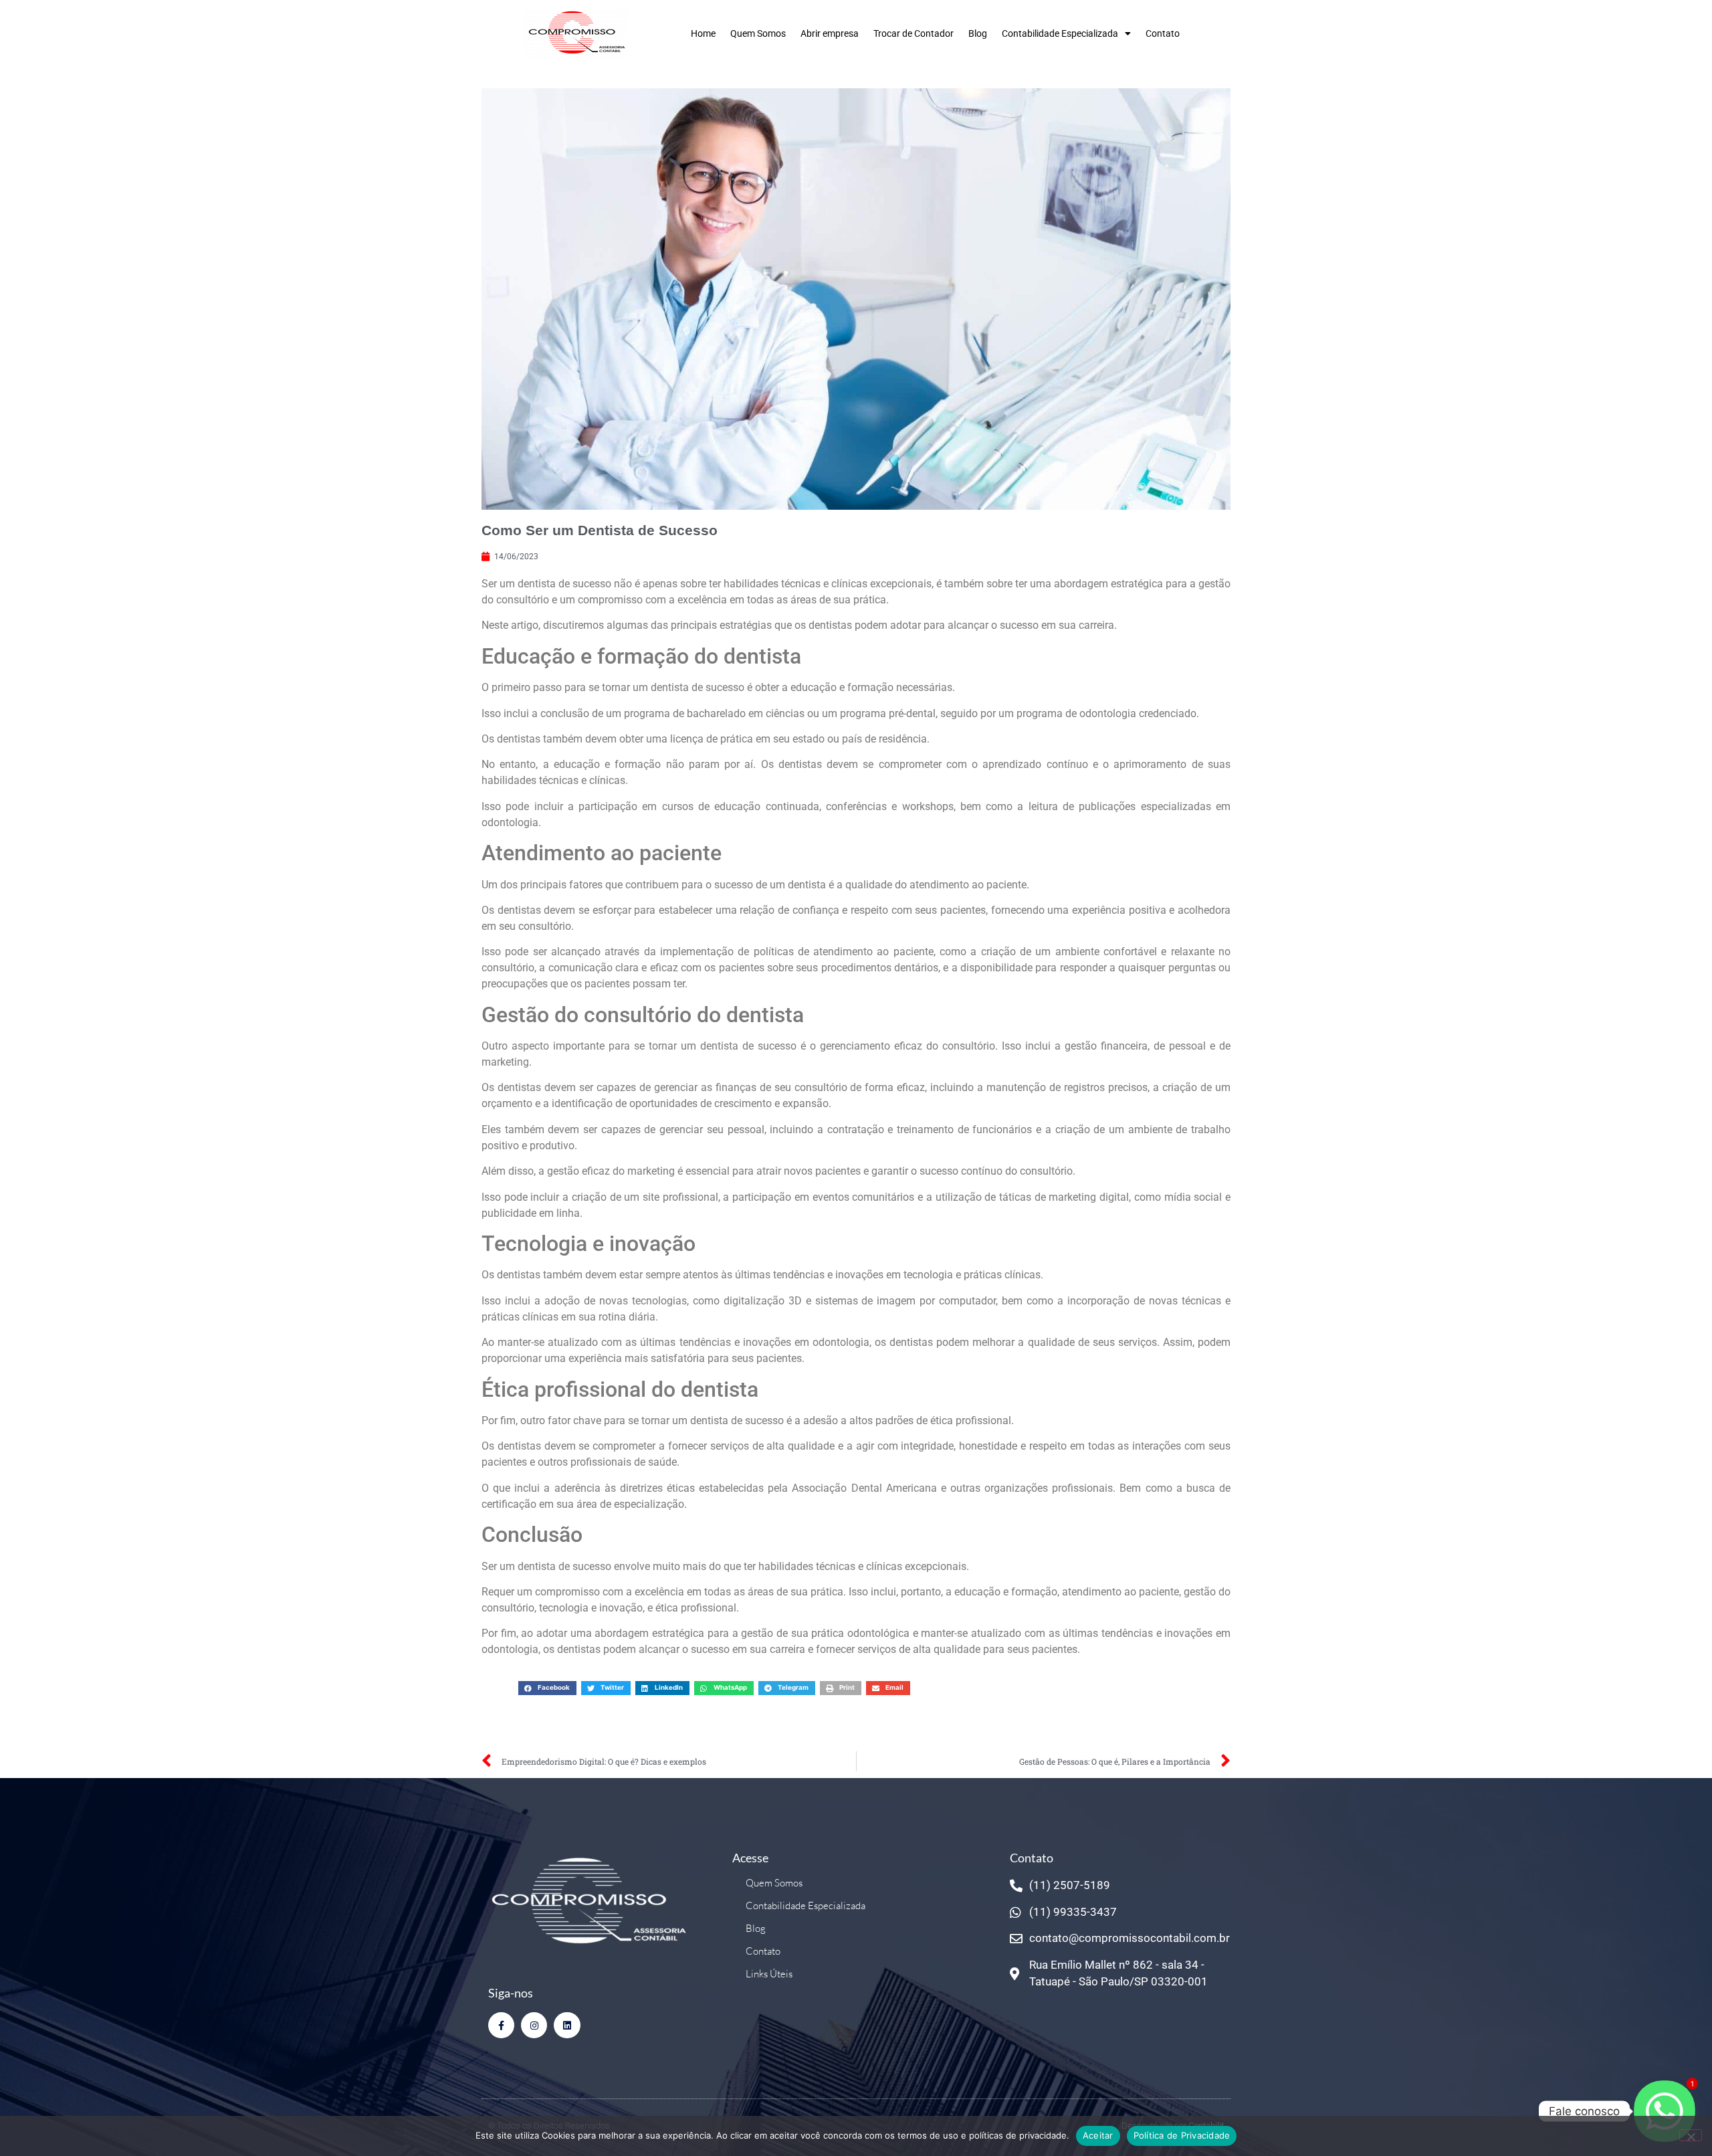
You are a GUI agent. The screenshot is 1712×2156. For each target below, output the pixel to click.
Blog (978, 33)
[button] (547, 1688)
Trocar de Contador (914, 33)
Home (703, 33)
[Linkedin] (567, 2025)
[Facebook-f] (501, 2025)
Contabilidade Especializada (1060, 33)
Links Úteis (769, 1974)
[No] (1691, 2135)
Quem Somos (758, 33)
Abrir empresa (830, 33)
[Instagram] (534, 2025)
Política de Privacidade (1182, 2135)
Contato (1163, 33)
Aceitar (1098, 2135)
